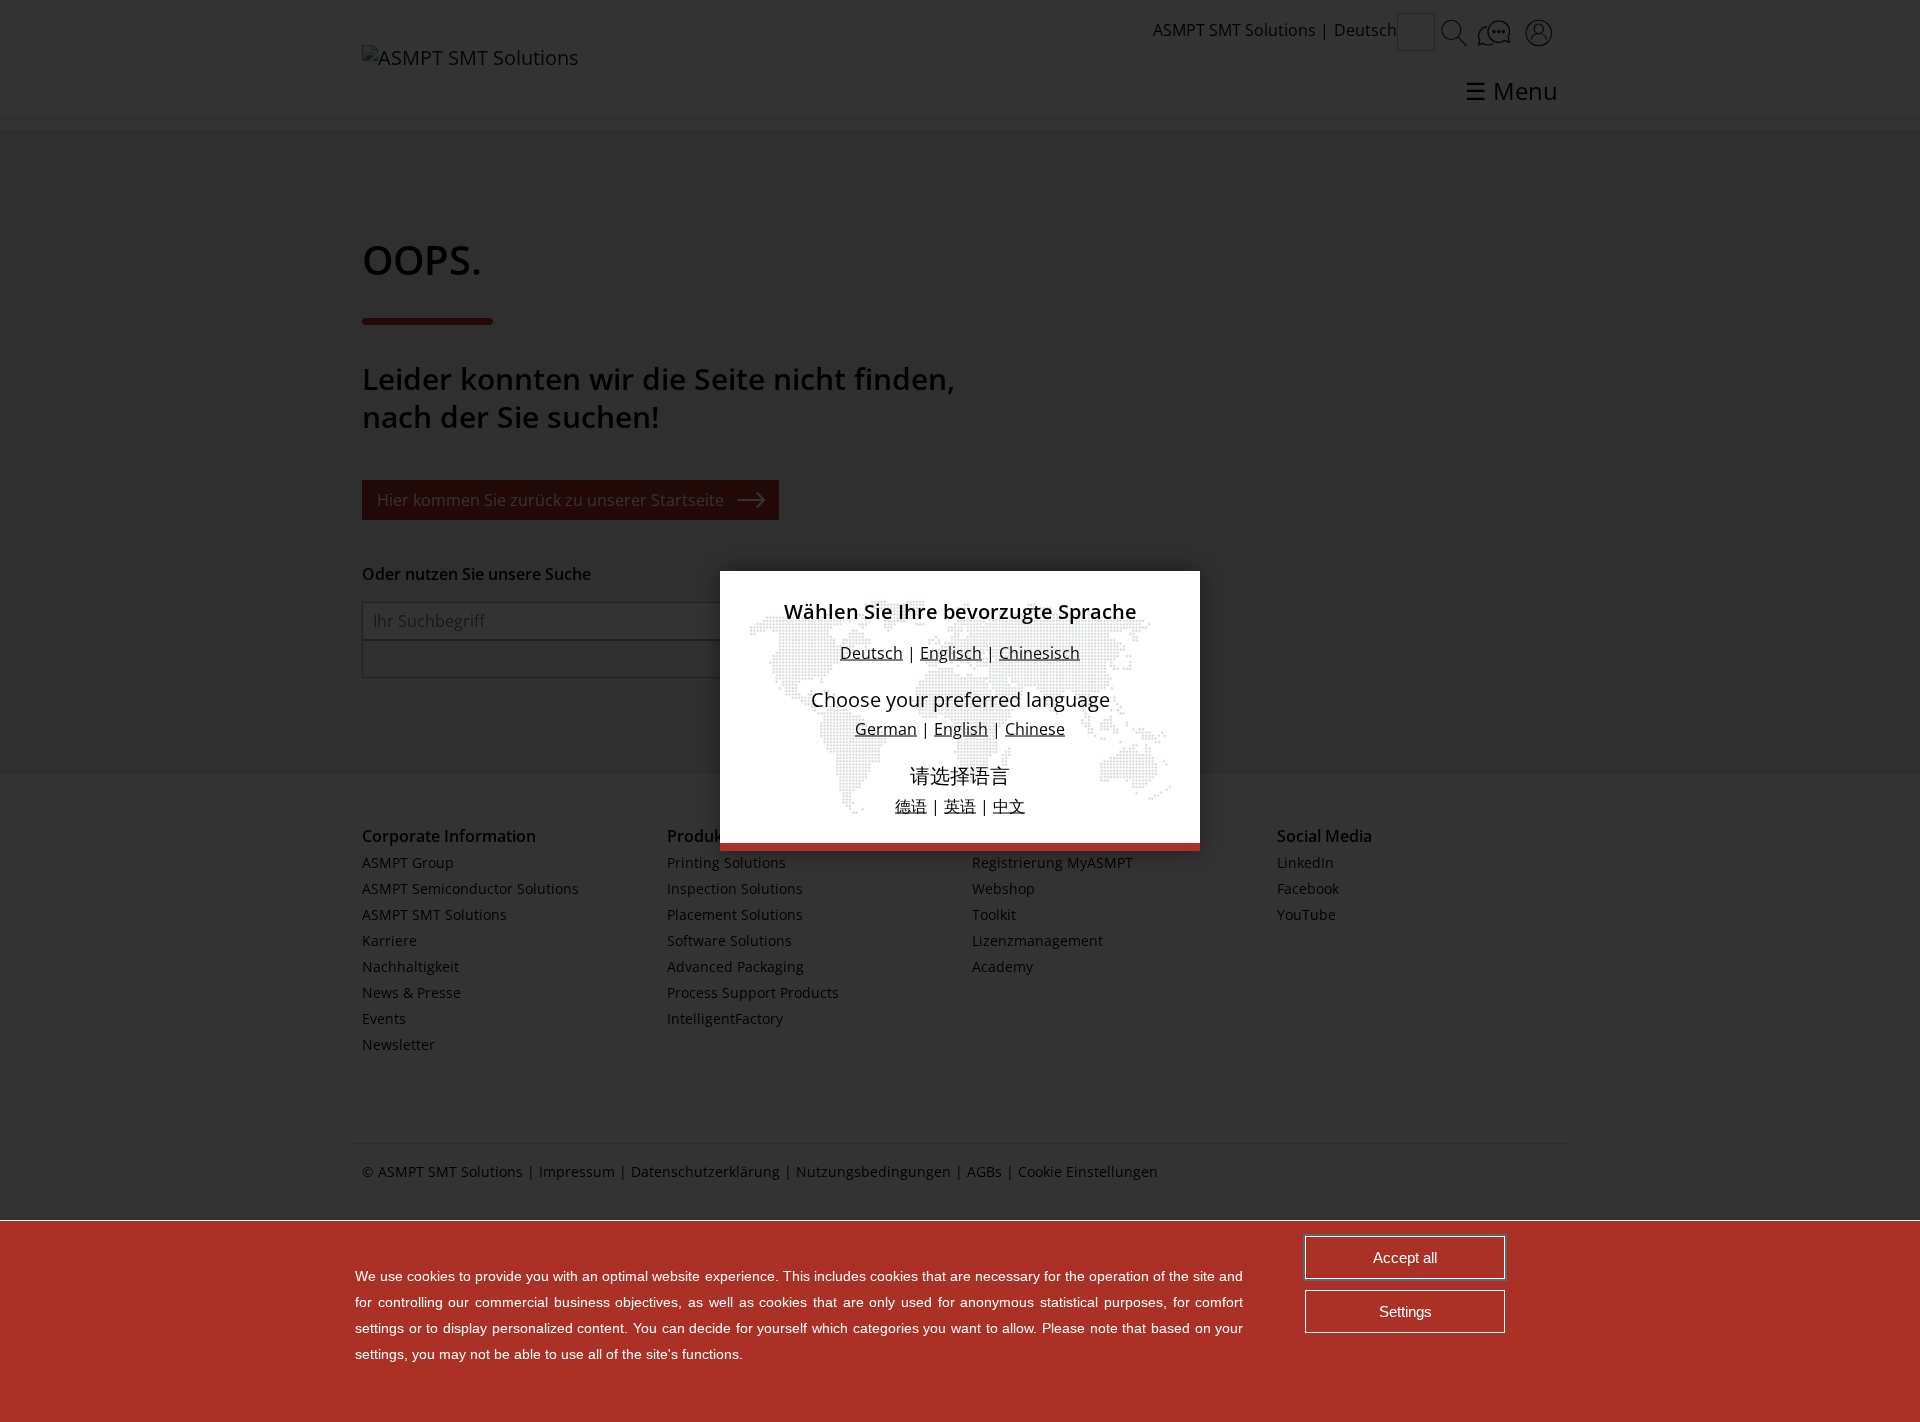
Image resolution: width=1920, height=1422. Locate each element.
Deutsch (871, 653)
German (886, 729)
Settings (1405, 1311)
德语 (911, 806)
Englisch (951, 653)
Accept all (1405, 1257)
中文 (1009, 806)
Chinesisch (1039, 653)
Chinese (1035, 729)
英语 (960, 806)
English (961, 729)
